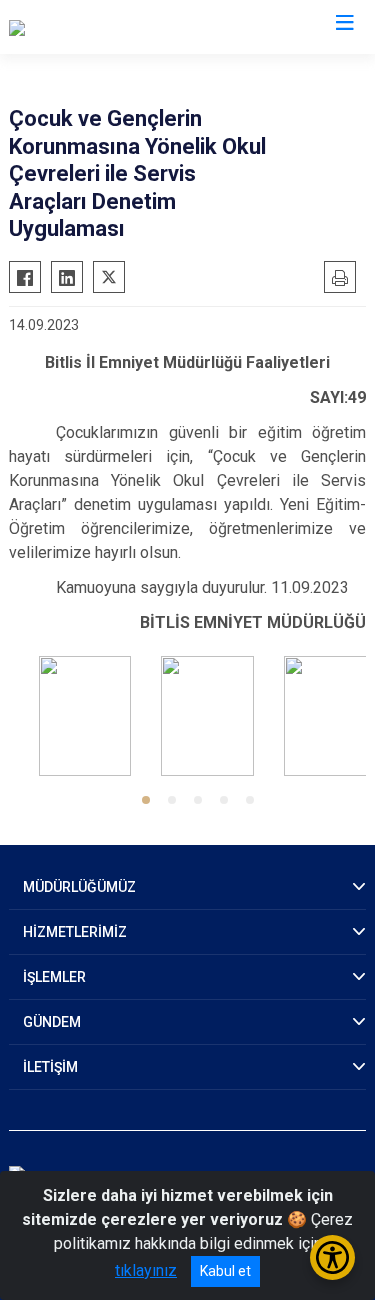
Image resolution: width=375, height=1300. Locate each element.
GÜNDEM (52, 1022)
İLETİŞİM (50, 1067)
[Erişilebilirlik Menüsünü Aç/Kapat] (332, 1257)
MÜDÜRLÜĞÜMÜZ (79, 887)
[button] (146, 800)
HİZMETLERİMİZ (75, 932)
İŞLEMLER (54, 977)
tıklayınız (146, 1270)
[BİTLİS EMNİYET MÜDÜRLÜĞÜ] (116, 27)
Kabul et (225, 1271)
